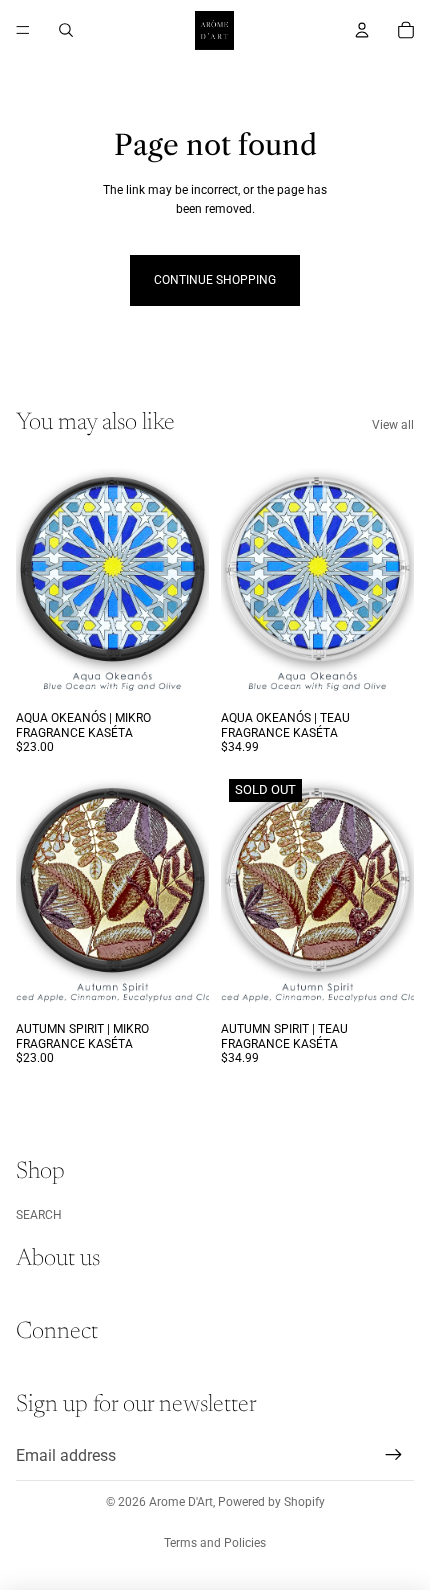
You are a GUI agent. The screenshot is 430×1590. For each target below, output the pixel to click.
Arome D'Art (181, 1502)
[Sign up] (394, 1456)
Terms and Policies (215, 1543)
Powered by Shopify (271, 1502)
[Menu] (23, 30)
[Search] (66, 30)
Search (39, 1215)
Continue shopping (215, 280)
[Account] (362, 30)
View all (393, 425)
